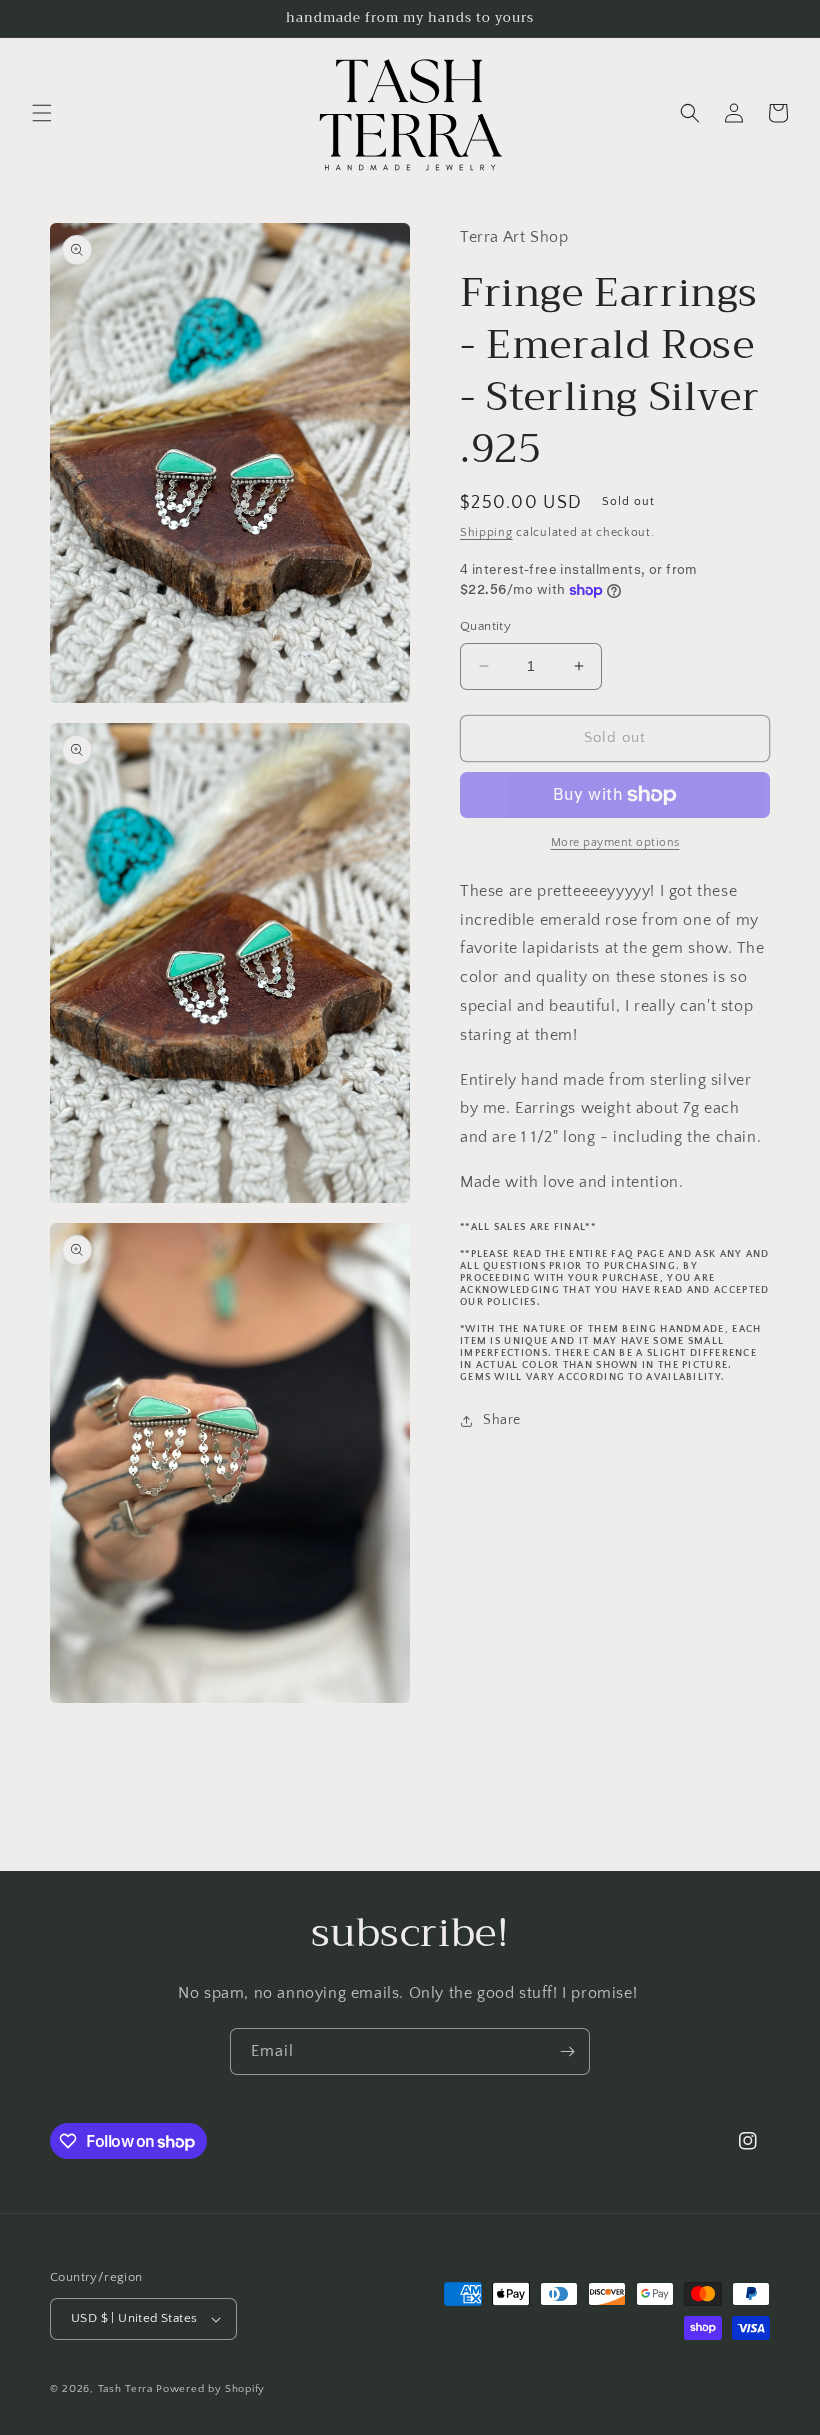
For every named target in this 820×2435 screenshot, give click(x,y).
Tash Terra (125, 2389)
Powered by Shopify (210, 2389)
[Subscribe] (567, 2051)
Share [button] (502, 1420)
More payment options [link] (615, 842)
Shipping (486, 532)
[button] (42, 113)
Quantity (485, 626)
